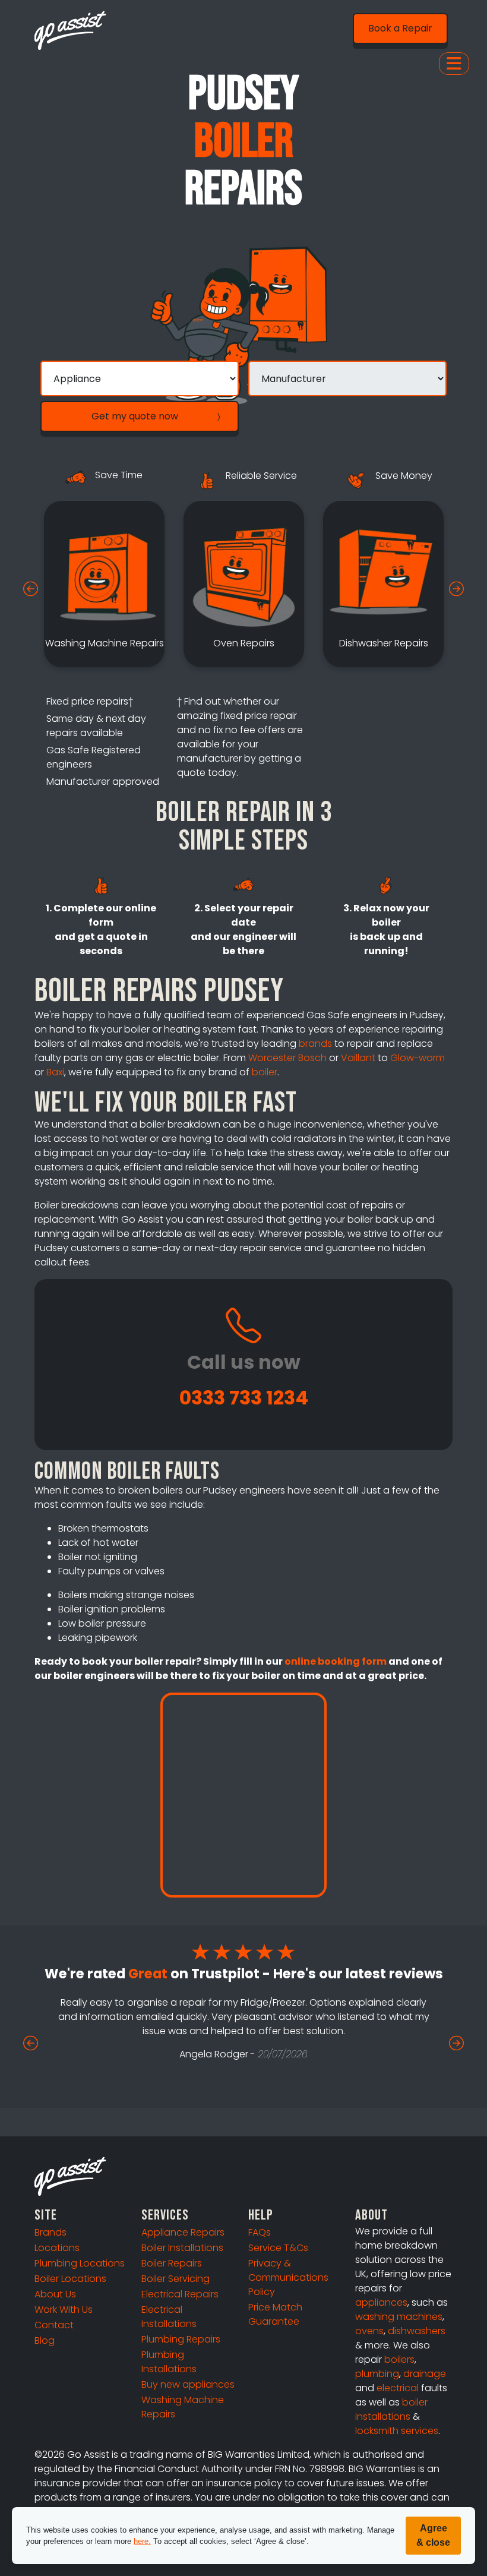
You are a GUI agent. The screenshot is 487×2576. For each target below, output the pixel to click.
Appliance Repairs (183, 2232)
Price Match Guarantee (275, 2314)
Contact (54, 2325)
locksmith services (397, 2431)
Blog (45, 2340)
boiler (265, 1072)
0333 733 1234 (244, 1398)
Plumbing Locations (80, 2263)
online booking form (336, 1661)
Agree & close (433, 2535)
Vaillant (358, 1058)
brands (315, 1044)
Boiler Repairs (172, 2263)
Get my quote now (135, 416)
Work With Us (64, 2310)
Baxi (55, 1072)
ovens (369, 2331)
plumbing (377, 2374)
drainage (425, 2374)
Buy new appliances (188, 2384)
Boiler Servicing (175, 2279)
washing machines (399, 2317)
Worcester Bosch (287, 1058)
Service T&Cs (278, 2248)
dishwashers (417, 2331)
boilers (399, 2359)
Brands (50, 2232)
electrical (398, 2388)
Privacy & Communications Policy (288, 2277)
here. (142, 2541)
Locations (57, 2248)
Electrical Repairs (180, 2294)
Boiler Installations (182, 2248)
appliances (381, 2302)
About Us (55, 2294)
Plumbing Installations (169, 2362)
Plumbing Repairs (181, 2339)
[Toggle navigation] (454, 64)
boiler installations (391, 2409)
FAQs (260, 2232)
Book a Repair (400, 28)
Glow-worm (418, 1058)
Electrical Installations (169, 2317)
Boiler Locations (70, 2279)
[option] (104, 584)
